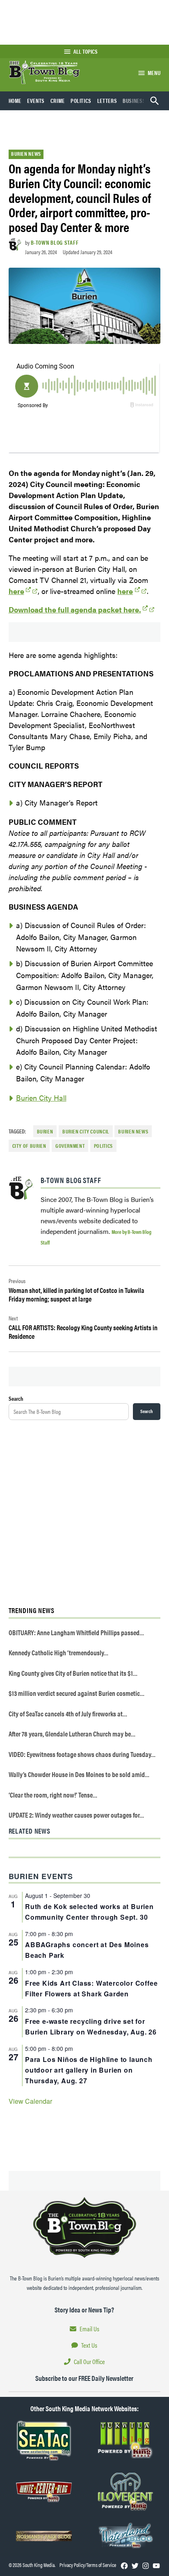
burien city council (86, 1131)
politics (103, 1146)
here (16, 591)
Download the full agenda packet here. (75, 609)
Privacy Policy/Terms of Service (88, 2565)
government (70, 1146)
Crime (58, 100)
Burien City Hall (41, 1098)
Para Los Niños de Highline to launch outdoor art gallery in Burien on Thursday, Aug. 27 (89, 2070)
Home (15, 100)
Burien (45, 1131)
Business (134, 100)
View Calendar (30, 2101)
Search (16, 1398)
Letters (107, 100)
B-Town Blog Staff (55, 242)
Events (36, 100)
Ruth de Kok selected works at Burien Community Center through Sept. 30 (89, 1912)
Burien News (26, 154)
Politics (81, 100)
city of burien (29, 1146)
